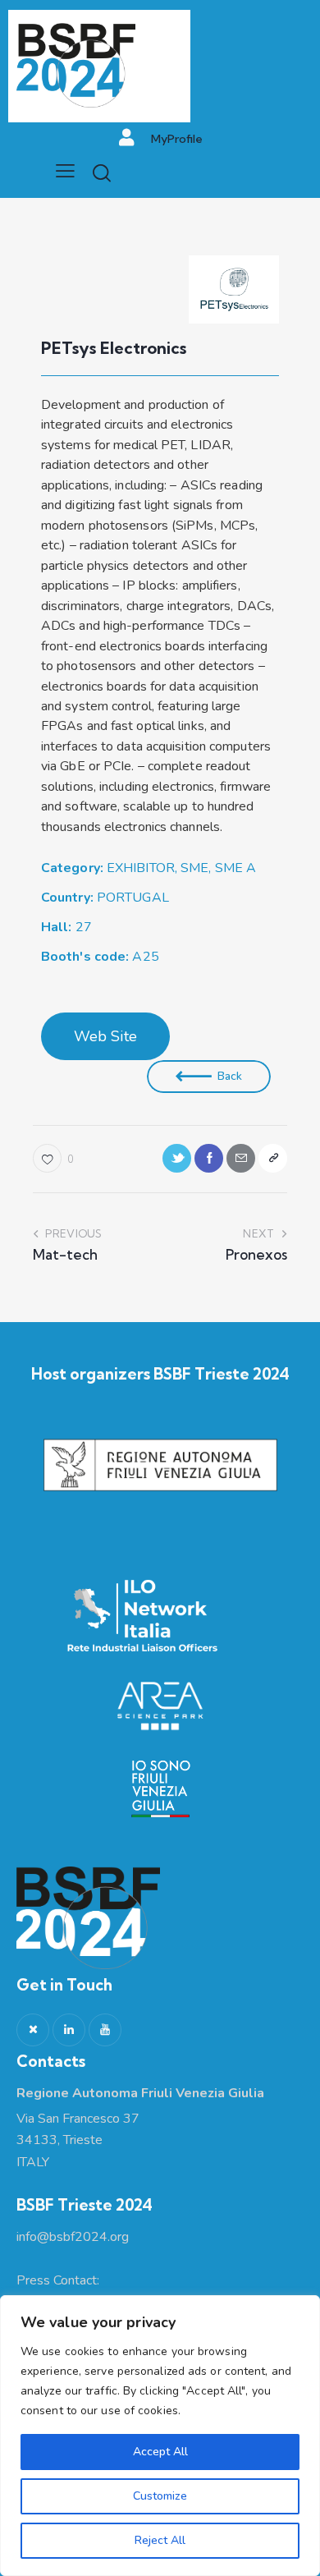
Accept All (160, 2452)
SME (194, 868)
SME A (236, 868)
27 (66, 927)
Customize (160, 2496)
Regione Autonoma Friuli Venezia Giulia (140, 2093)
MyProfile (177, 139)
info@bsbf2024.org (73, 2237)
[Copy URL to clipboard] (273, 1158)
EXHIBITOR (141, 868)
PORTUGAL (133, 898)
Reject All (160, 2540)
